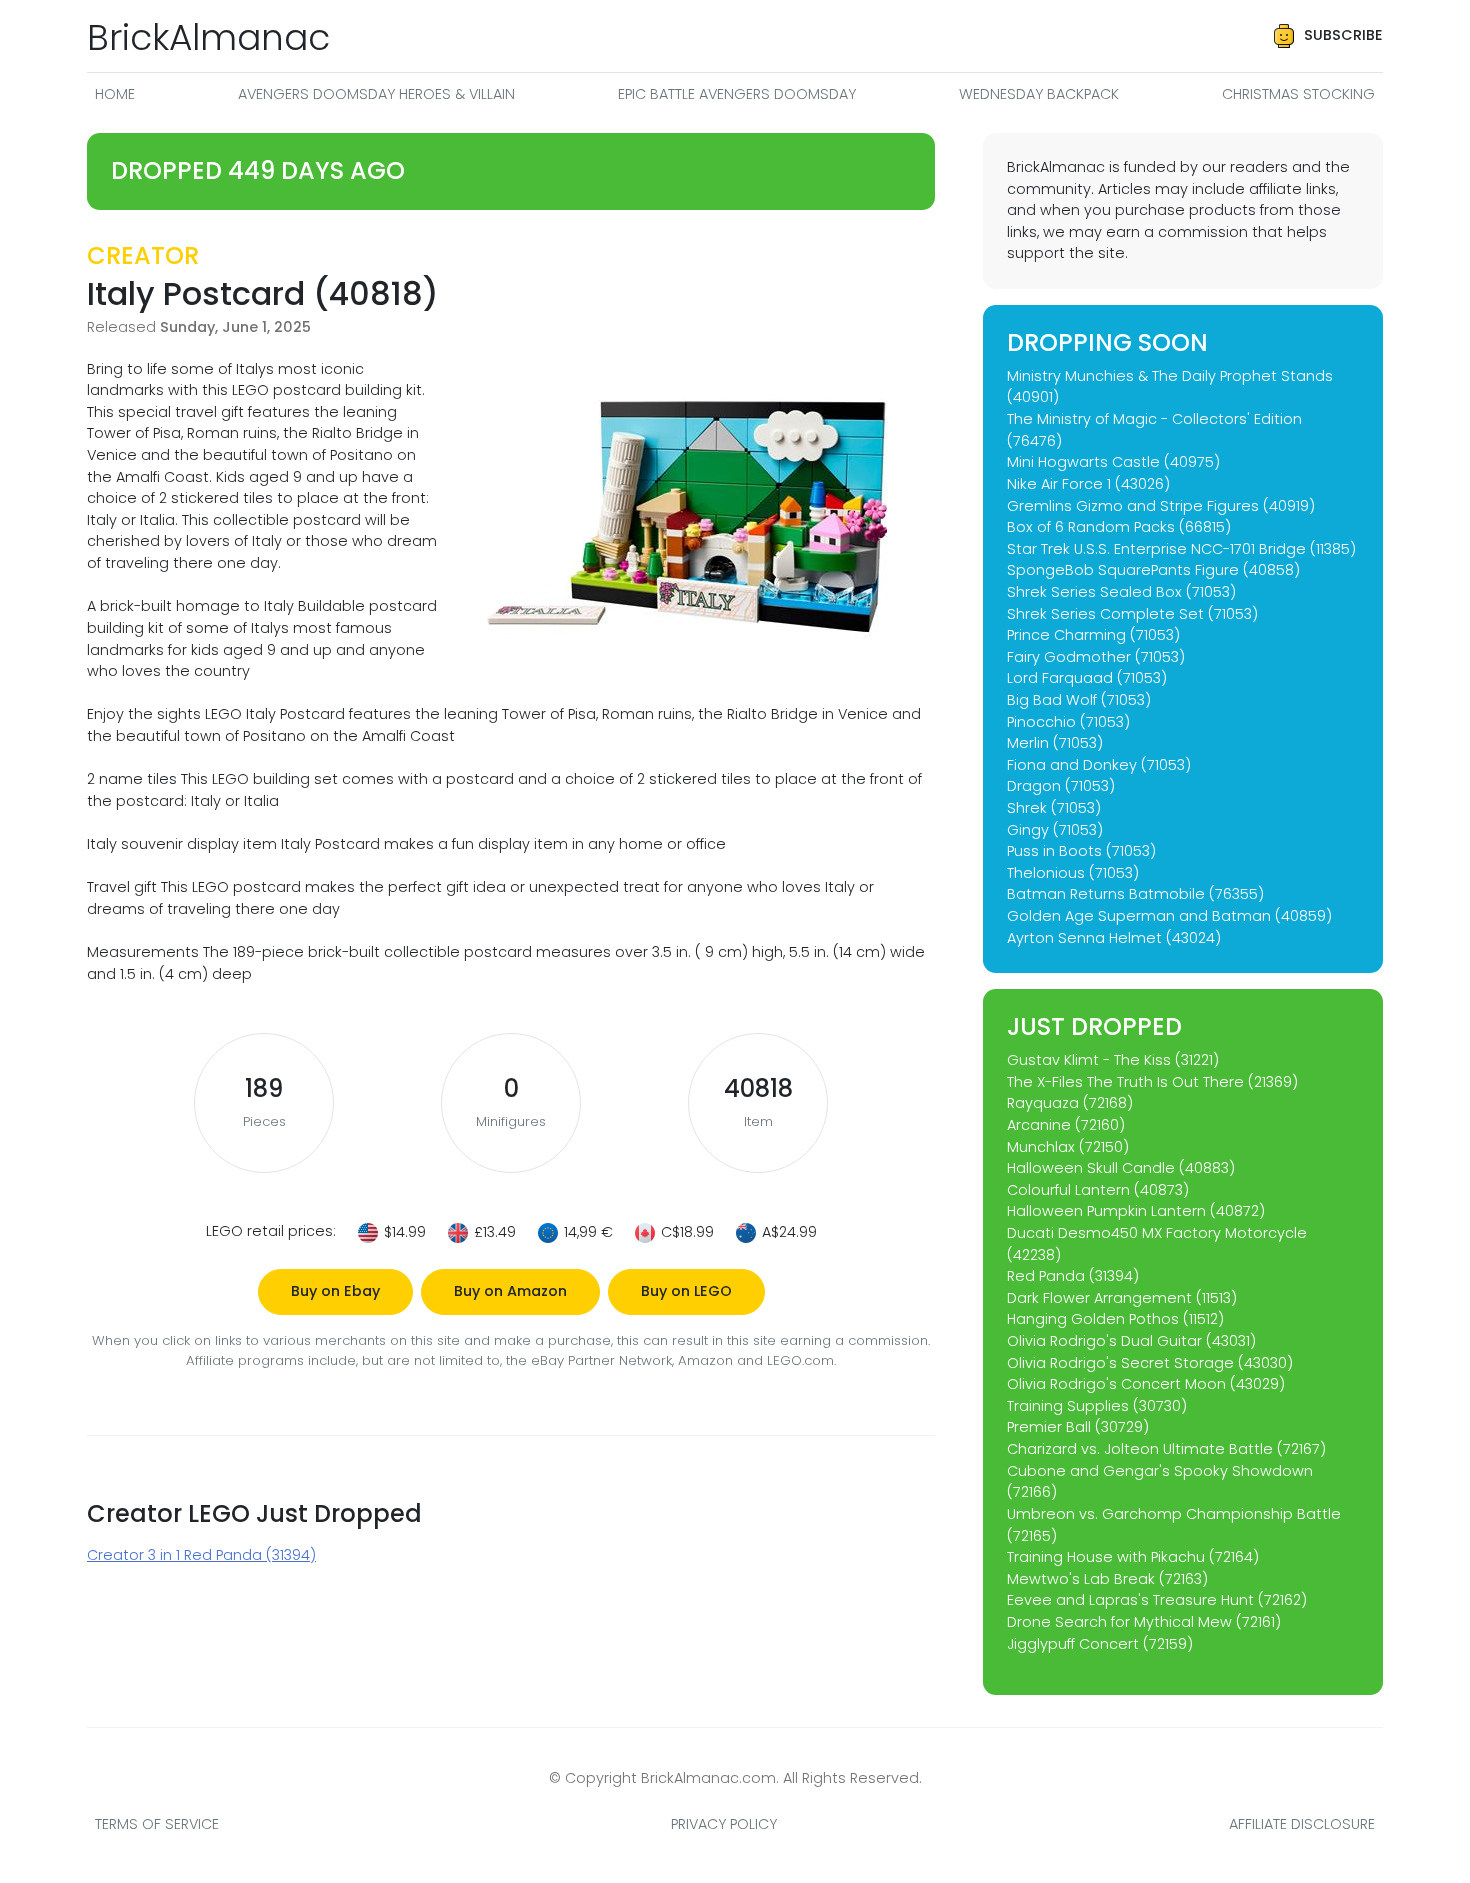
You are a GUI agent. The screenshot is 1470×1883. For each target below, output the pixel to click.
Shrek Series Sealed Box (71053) (1121, 592)
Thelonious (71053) (1073, 873)
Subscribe (1343, 35)
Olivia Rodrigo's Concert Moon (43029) (1146, 1384)
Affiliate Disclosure (1302, 1824)
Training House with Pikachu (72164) (1133, 1557)
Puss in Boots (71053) (1081, 851)
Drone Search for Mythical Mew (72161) (1144, 1622)
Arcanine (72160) (1066, 1125)
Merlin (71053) (1055, 743)
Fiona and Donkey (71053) (1099, 765)
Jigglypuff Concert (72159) (1100, 1644)
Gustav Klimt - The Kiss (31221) (1113, 1060)
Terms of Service (157, 1824)
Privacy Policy (724, 1824)
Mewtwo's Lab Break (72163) (1107, 1579)
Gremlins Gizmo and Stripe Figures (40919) (1161, 506)
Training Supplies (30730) (1097, 1406)
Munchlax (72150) (1068, 1147)
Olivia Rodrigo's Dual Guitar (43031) (1131, 1341)
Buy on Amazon (510, 1291)
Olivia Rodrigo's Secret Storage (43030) (1150, 1363)
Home (115, 94)
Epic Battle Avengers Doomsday (737, 94)
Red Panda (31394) (1073, 1276)
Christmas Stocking (1298, 94)
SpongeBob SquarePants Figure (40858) (1153, 570)
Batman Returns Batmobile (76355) (1135, 894)
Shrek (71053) (1054, 808)
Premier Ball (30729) (1078, 1427)
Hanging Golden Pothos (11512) (1115, 1319)
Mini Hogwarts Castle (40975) (1113, 462)
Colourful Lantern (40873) (1098, 1190)
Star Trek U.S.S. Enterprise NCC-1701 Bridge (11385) (1181, 549)
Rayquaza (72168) (1070, 1103)
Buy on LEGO (686, 1291)
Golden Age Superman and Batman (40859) (1169, 916)
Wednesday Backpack (1039, 94)
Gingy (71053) (1055, 830)
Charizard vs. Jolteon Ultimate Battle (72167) (1166, 1449)
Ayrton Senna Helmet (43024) (1114, 938)
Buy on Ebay (335, 1291)
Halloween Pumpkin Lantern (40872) (1136, 1211)
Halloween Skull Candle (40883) (1121, 1168)
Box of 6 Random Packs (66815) (1119, 527)
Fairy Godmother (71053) (1096, 657)
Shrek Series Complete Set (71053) (1132, 614)
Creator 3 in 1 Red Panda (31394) (201, 1555)
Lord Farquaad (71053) (1087, 678)
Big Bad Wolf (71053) (1079, 700)
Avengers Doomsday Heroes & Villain (376, 94)
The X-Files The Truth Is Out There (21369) (1152, 1082)
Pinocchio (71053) (1068, 722)
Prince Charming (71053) (1093, 635)
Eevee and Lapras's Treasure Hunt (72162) (1157, 1600)
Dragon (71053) (1061, 786)
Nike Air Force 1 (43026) (1088, 484)
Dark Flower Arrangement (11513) (1122, 1298)
